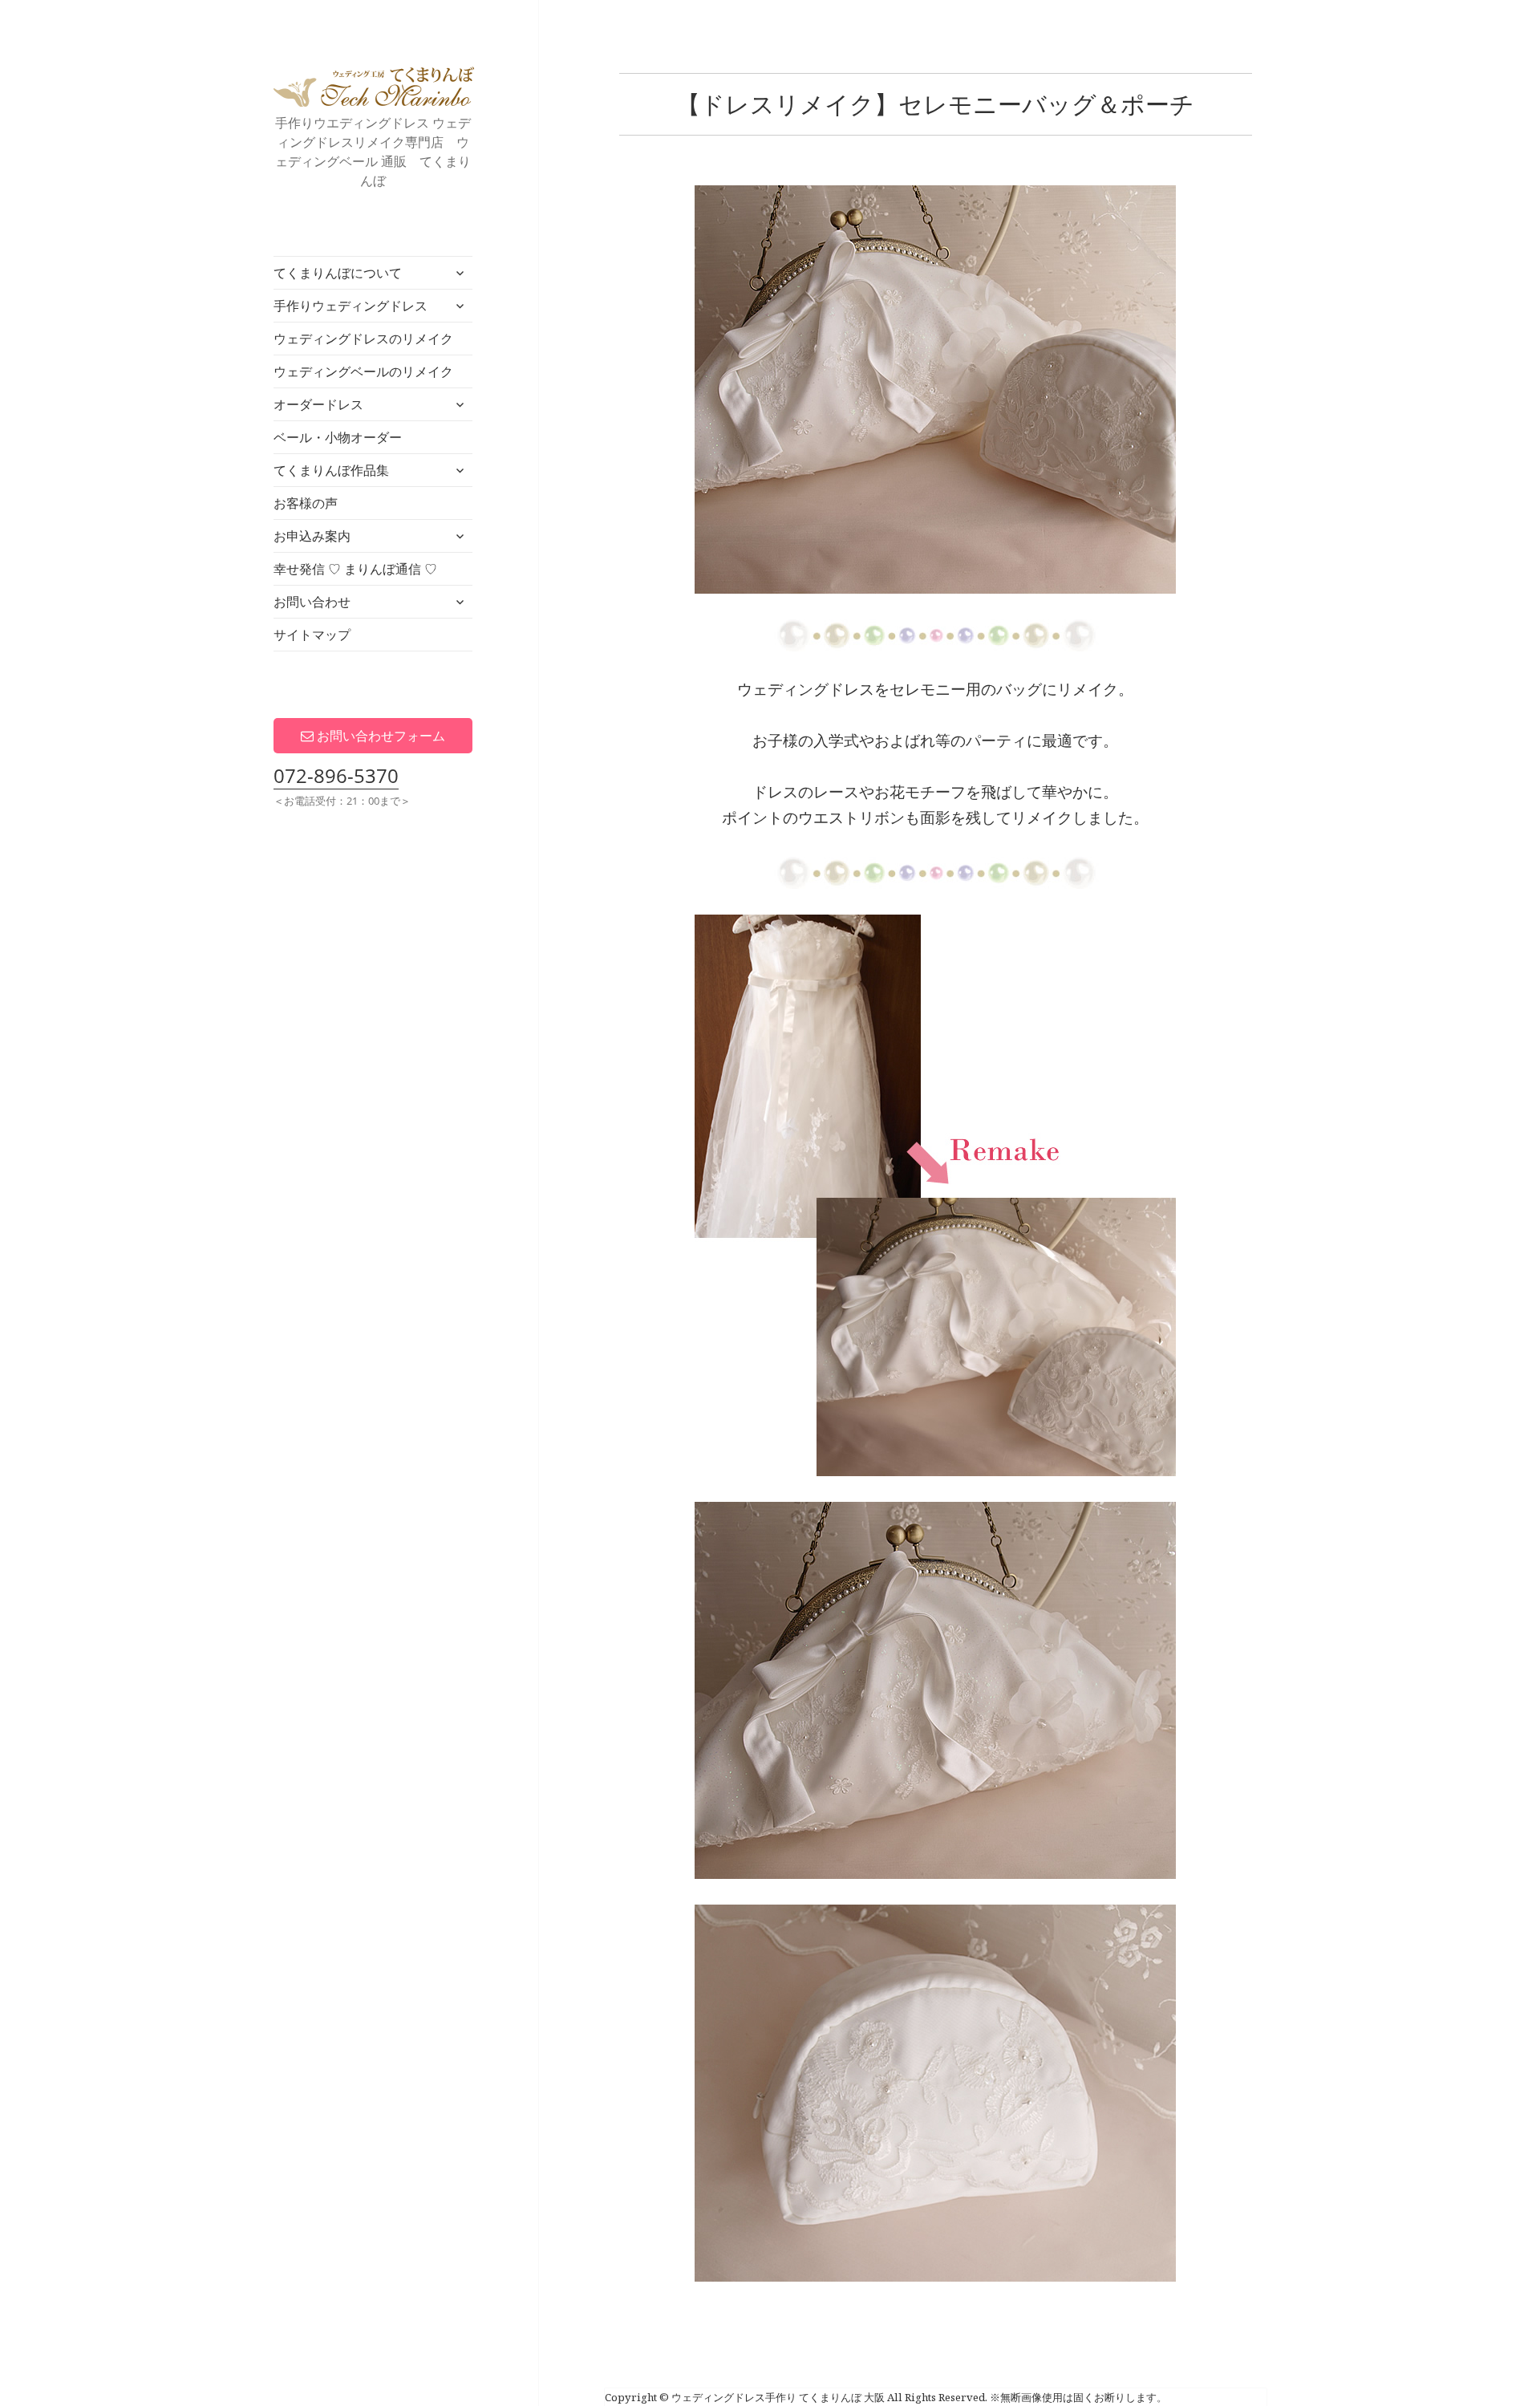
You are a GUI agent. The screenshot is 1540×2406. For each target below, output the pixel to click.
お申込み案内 (312, 536)
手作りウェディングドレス (351, 306)
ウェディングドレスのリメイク (363, 339)
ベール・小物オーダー (338, 437)
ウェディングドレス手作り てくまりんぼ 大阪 (374, 87)
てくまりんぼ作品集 (331, 470)
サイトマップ (312, 635)
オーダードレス (318, 404)
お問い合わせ (312, 602)
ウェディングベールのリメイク (363, 371)
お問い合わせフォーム (379, 736)
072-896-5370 (336, 775)
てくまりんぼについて (338, 273)
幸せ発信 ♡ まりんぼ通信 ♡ (355, 569)
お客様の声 (306, 503)
